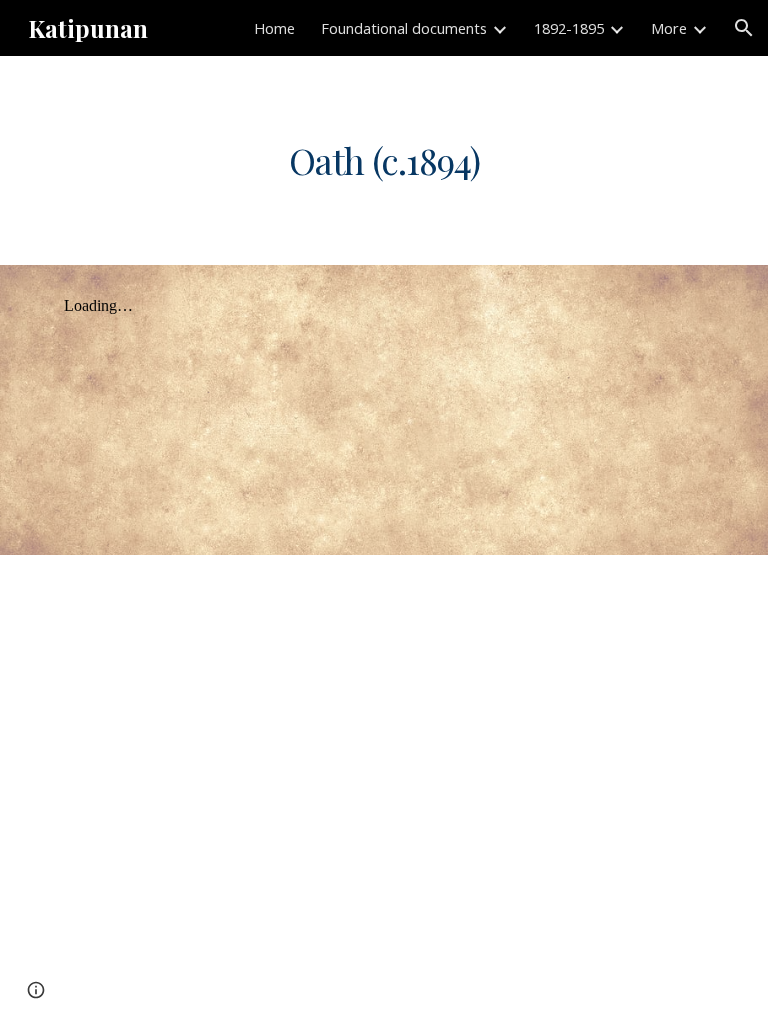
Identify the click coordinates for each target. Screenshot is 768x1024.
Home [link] (274, 28)
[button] (744, 28)
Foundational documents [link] (404, 28)
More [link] (669, 28)
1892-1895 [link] (569, 28)
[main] (383, 160)
